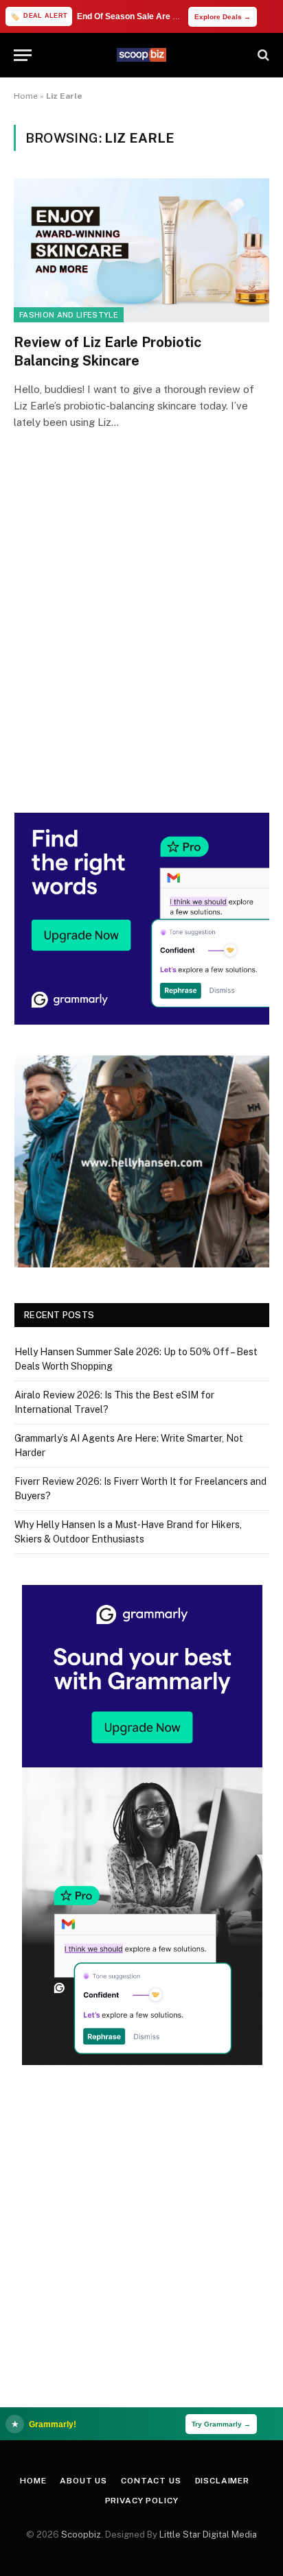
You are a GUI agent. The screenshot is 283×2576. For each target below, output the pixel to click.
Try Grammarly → (221, 2424)
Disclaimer (222, 2481)
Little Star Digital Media (208, 2535)
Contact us (151, 2481)
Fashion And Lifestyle (69, 315)
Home (26, 96)
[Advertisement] (141, 641)
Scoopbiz (81, 2535)
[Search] (262, 55)
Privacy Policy (142, 2501)
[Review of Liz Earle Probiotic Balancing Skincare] (141, 250)
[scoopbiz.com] (141, 55)
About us (83, 2481)
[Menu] (23, 55)
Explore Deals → (223, 17)
